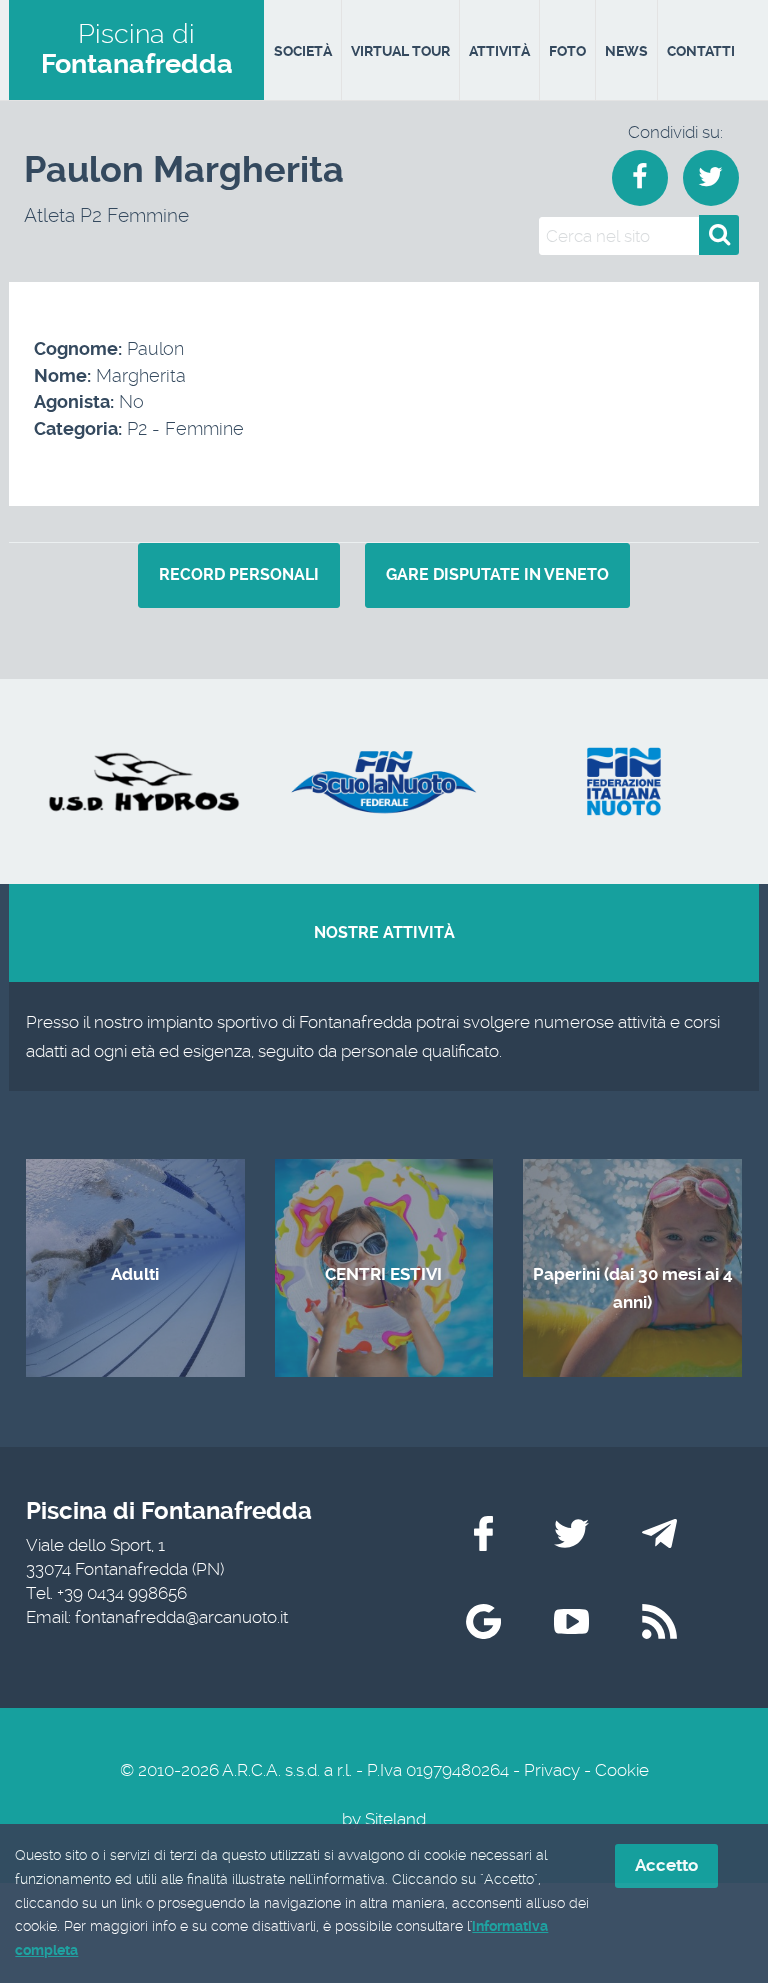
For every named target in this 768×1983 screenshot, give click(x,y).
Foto (567, 51)
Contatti (701, 51)
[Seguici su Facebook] (483, 1533)
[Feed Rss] (659, 1621)
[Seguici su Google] (483, 1621)
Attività (499, 51)
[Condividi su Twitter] (711, 178)
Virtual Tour (400, 51)
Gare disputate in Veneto (497, 574)
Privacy (552, 1770)
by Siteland (384, 1819)
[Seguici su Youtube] (571, 1621)
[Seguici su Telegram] (659, 1533)
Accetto (666, 1865)
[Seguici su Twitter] (571, 1533)
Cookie (622, 1770)
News (626, 51)
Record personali (239, 574)
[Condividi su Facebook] (640, 178)
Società (303, 51)
